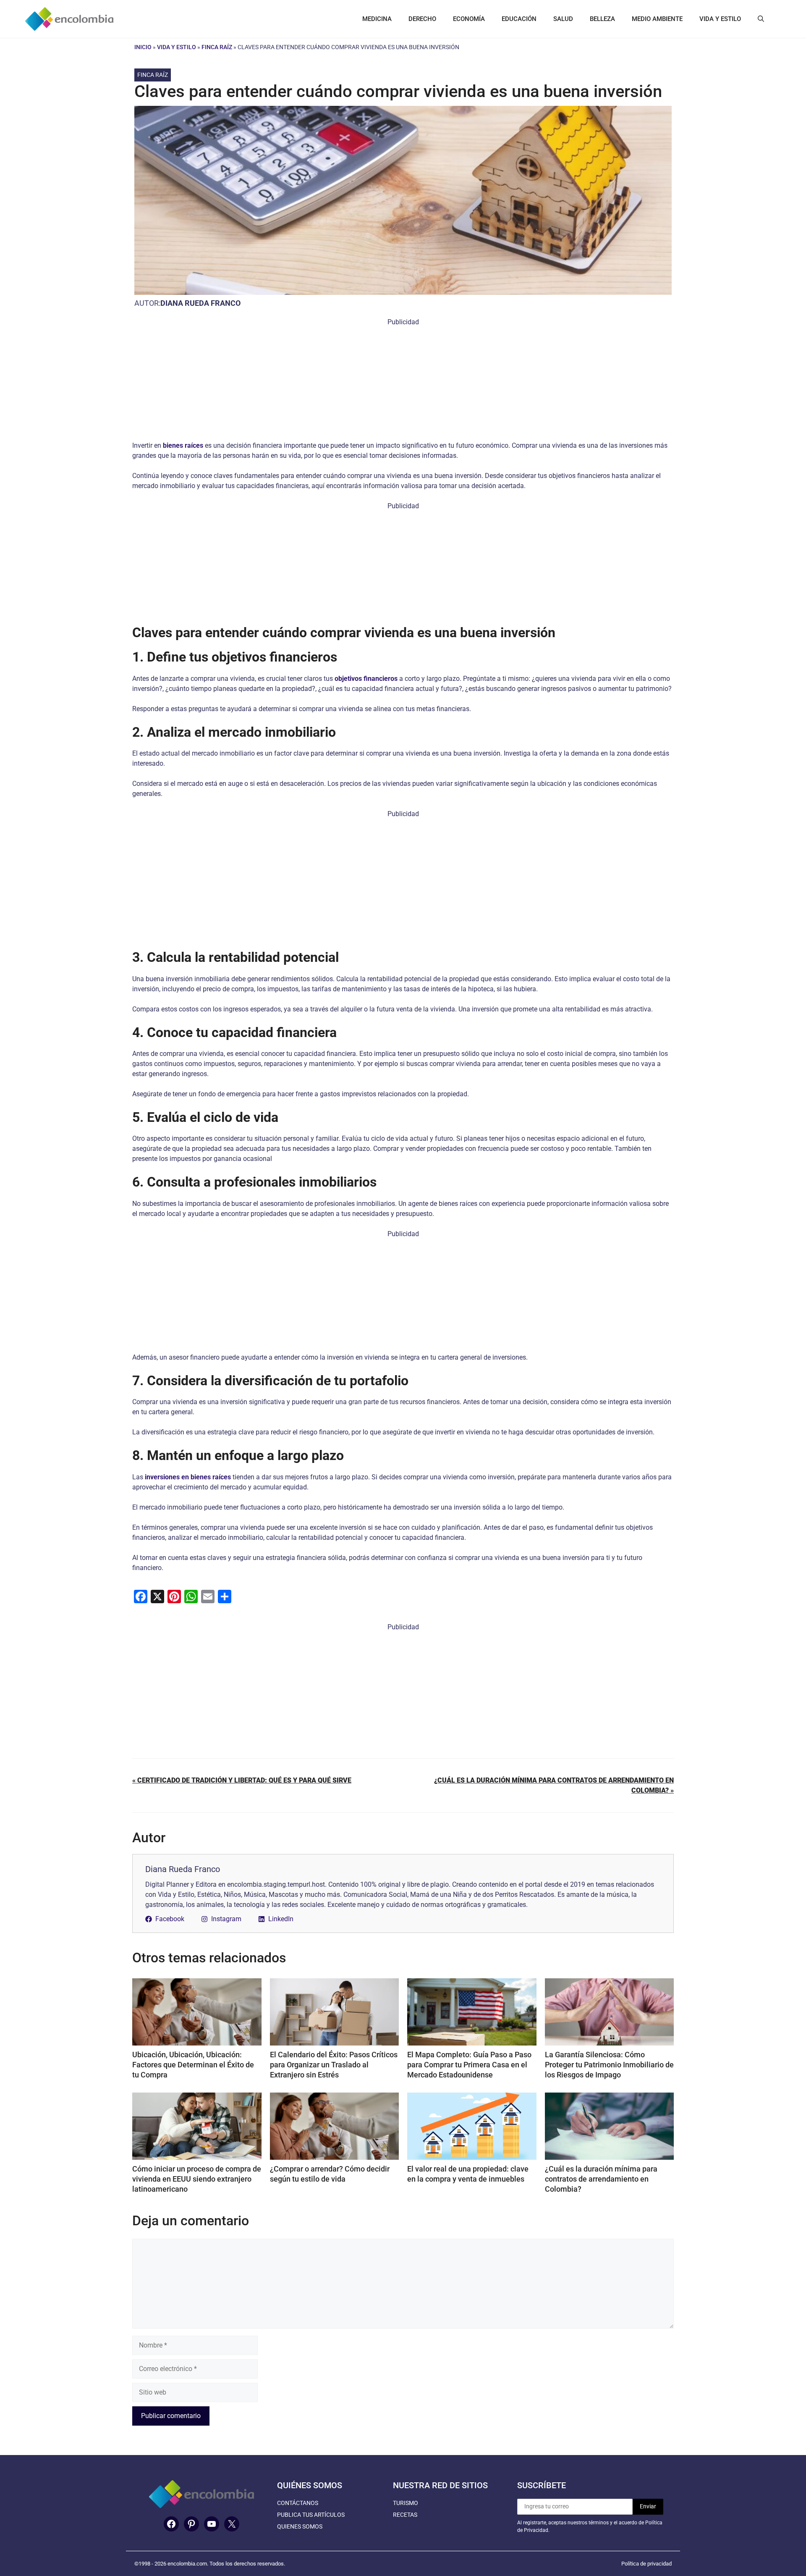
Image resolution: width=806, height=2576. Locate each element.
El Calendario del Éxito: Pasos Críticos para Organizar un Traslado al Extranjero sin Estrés (334, 2065)
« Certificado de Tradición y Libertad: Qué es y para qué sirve (242, 1780)
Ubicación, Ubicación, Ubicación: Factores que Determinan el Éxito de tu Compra (193, 2065)
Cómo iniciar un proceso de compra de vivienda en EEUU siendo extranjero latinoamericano (197, 2179)
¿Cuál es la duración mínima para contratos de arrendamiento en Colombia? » (554, 1785)
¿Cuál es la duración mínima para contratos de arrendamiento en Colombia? (601, 2179)
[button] (761, 19)
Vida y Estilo (177, 47)
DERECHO (422, 19)
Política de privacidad (646, 2564)
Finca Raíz (217, 47)
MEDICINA (377, 19)
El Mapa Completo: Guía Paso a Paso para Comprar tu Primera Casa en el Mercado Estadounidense (469, 2065)
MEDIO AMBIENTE (657, 19)
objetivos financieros (366, 679)
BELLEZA (602, 19)
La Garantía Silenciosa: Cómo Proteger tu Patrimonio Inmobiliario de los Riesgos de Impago (609, 2065)
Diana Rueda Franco (200, 303)
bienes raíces (183, 445)
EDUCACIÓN (519, 19)
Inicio (143, 47)
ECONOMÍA (469, 19)
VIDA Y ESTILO (720, 19)
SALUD (563, 19)
